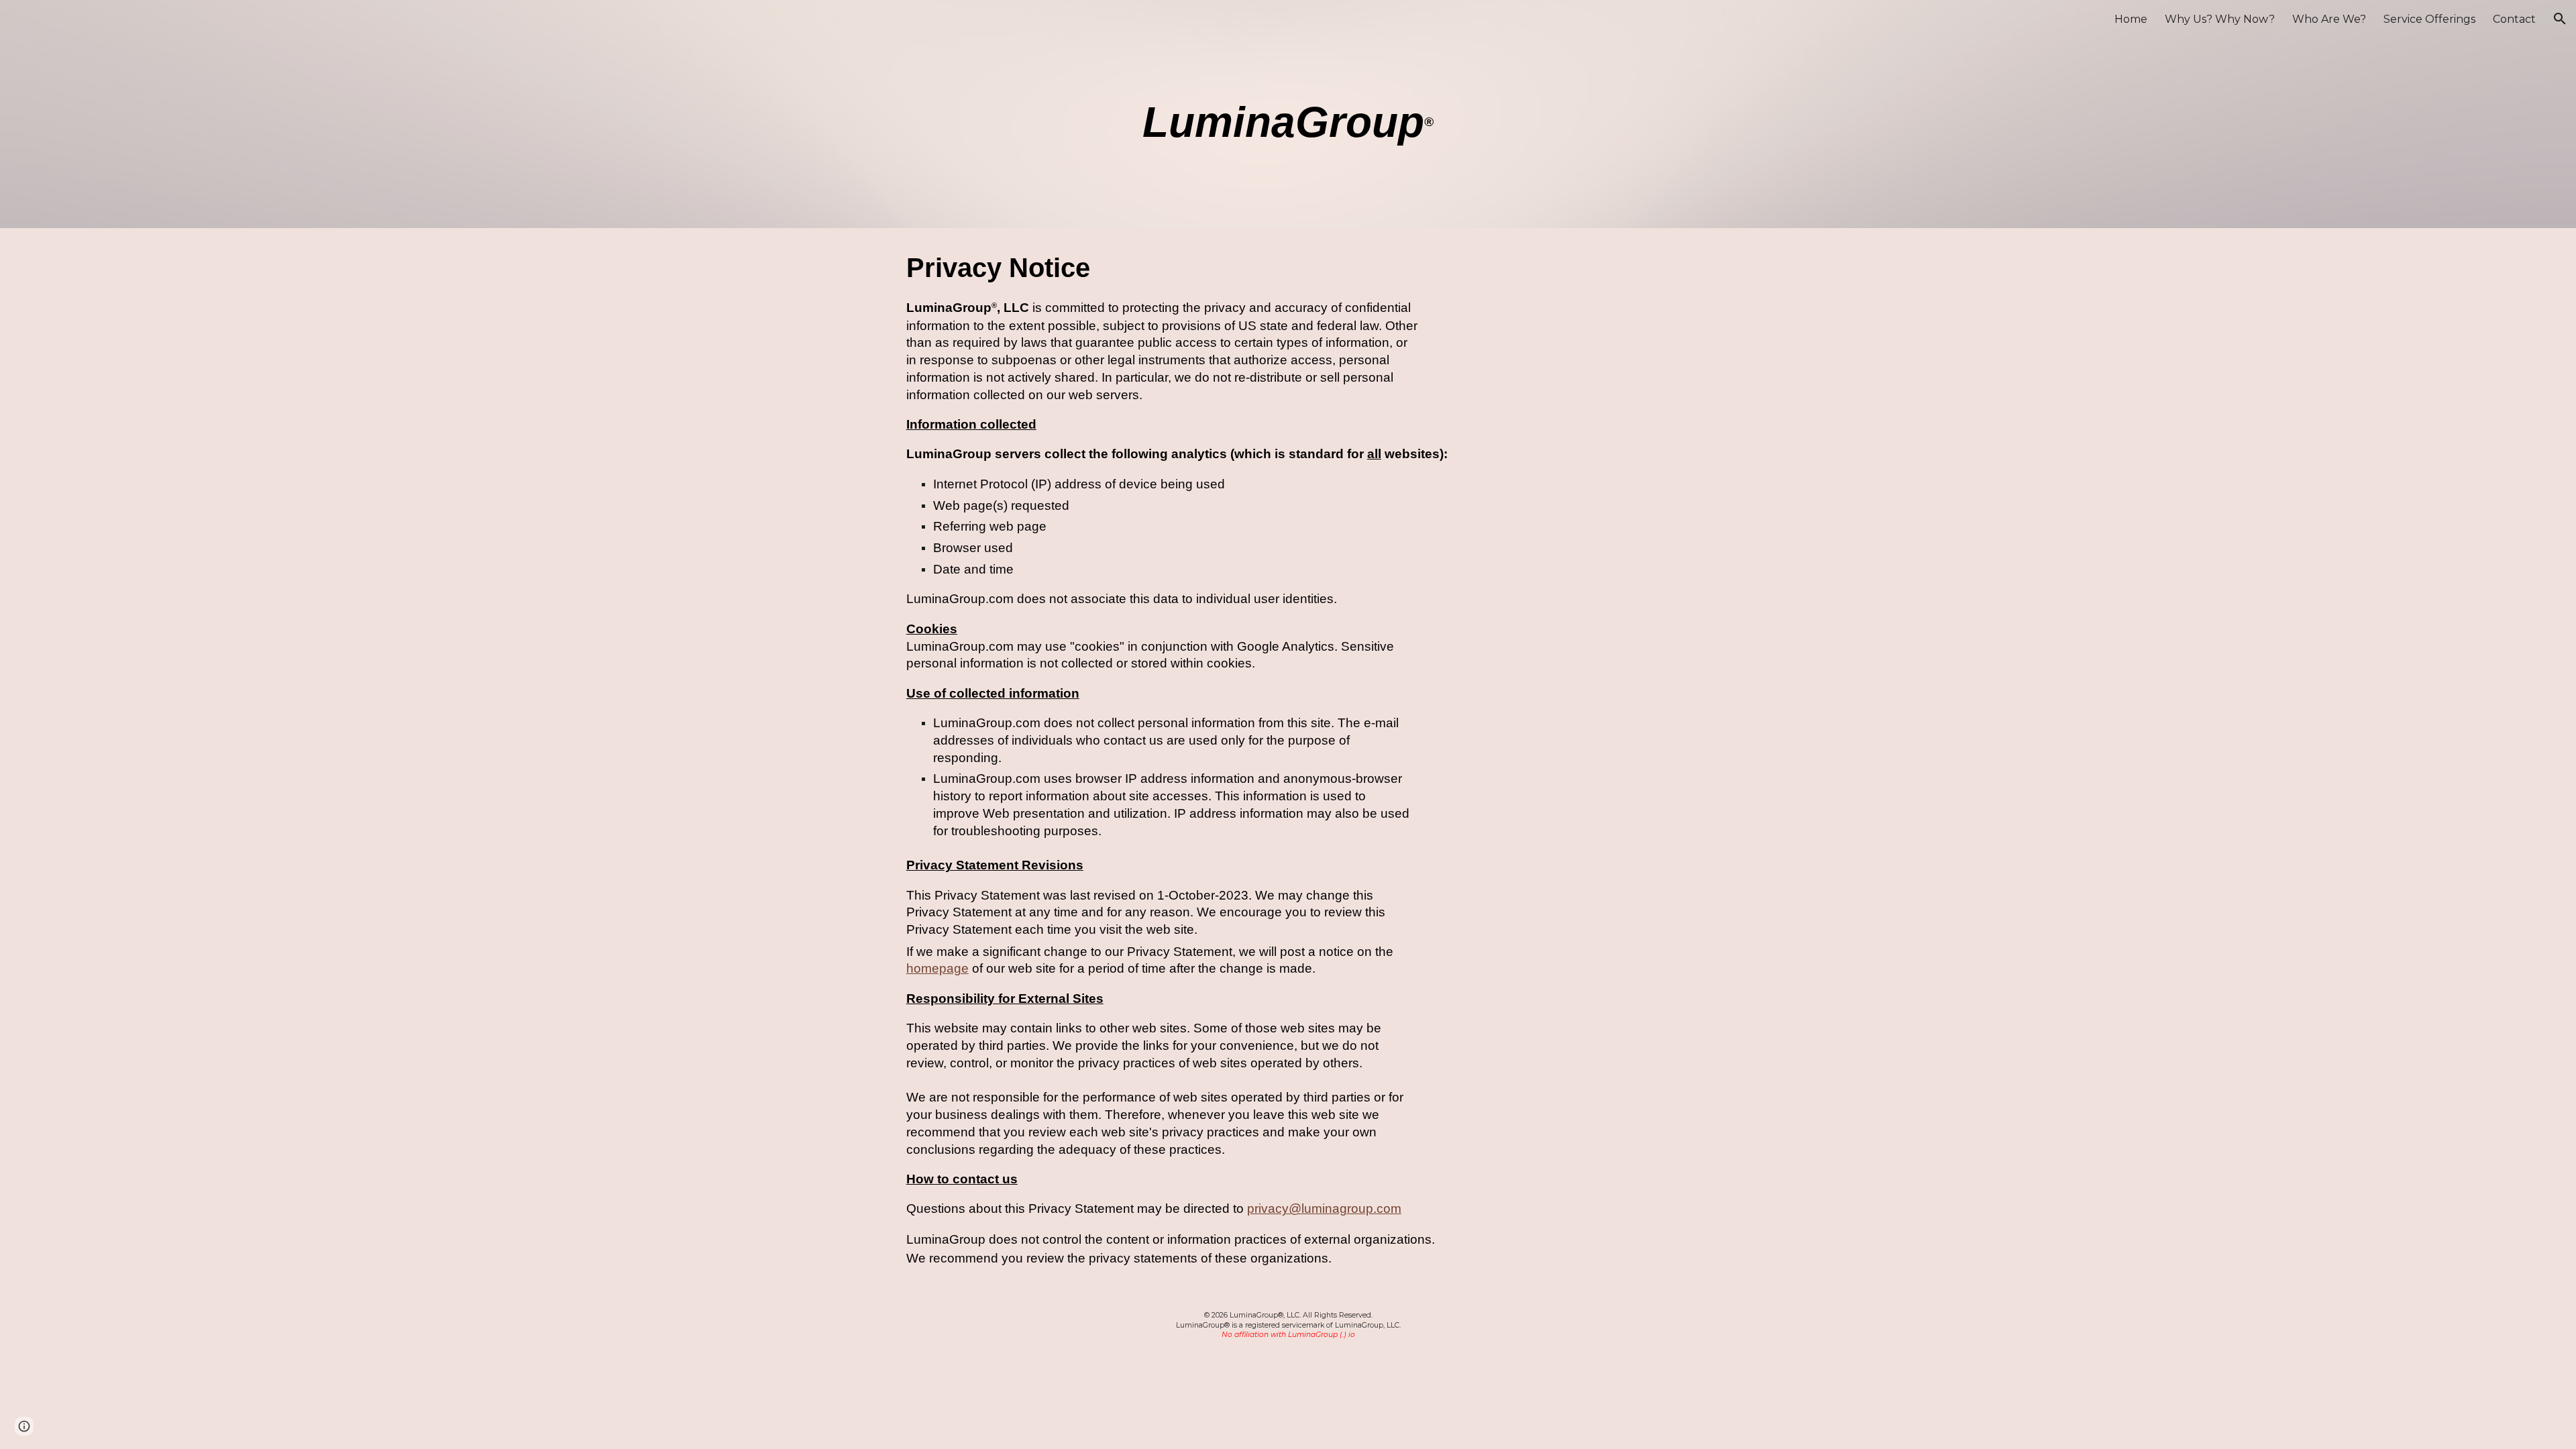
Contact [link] (2514, 19)
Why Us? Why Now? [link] (2220, 19)
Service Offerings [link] (2429, 19)
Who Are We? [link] (2329, 19)
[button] (2560, 19)
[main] (1288, 114)
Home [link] (2131, 19)
